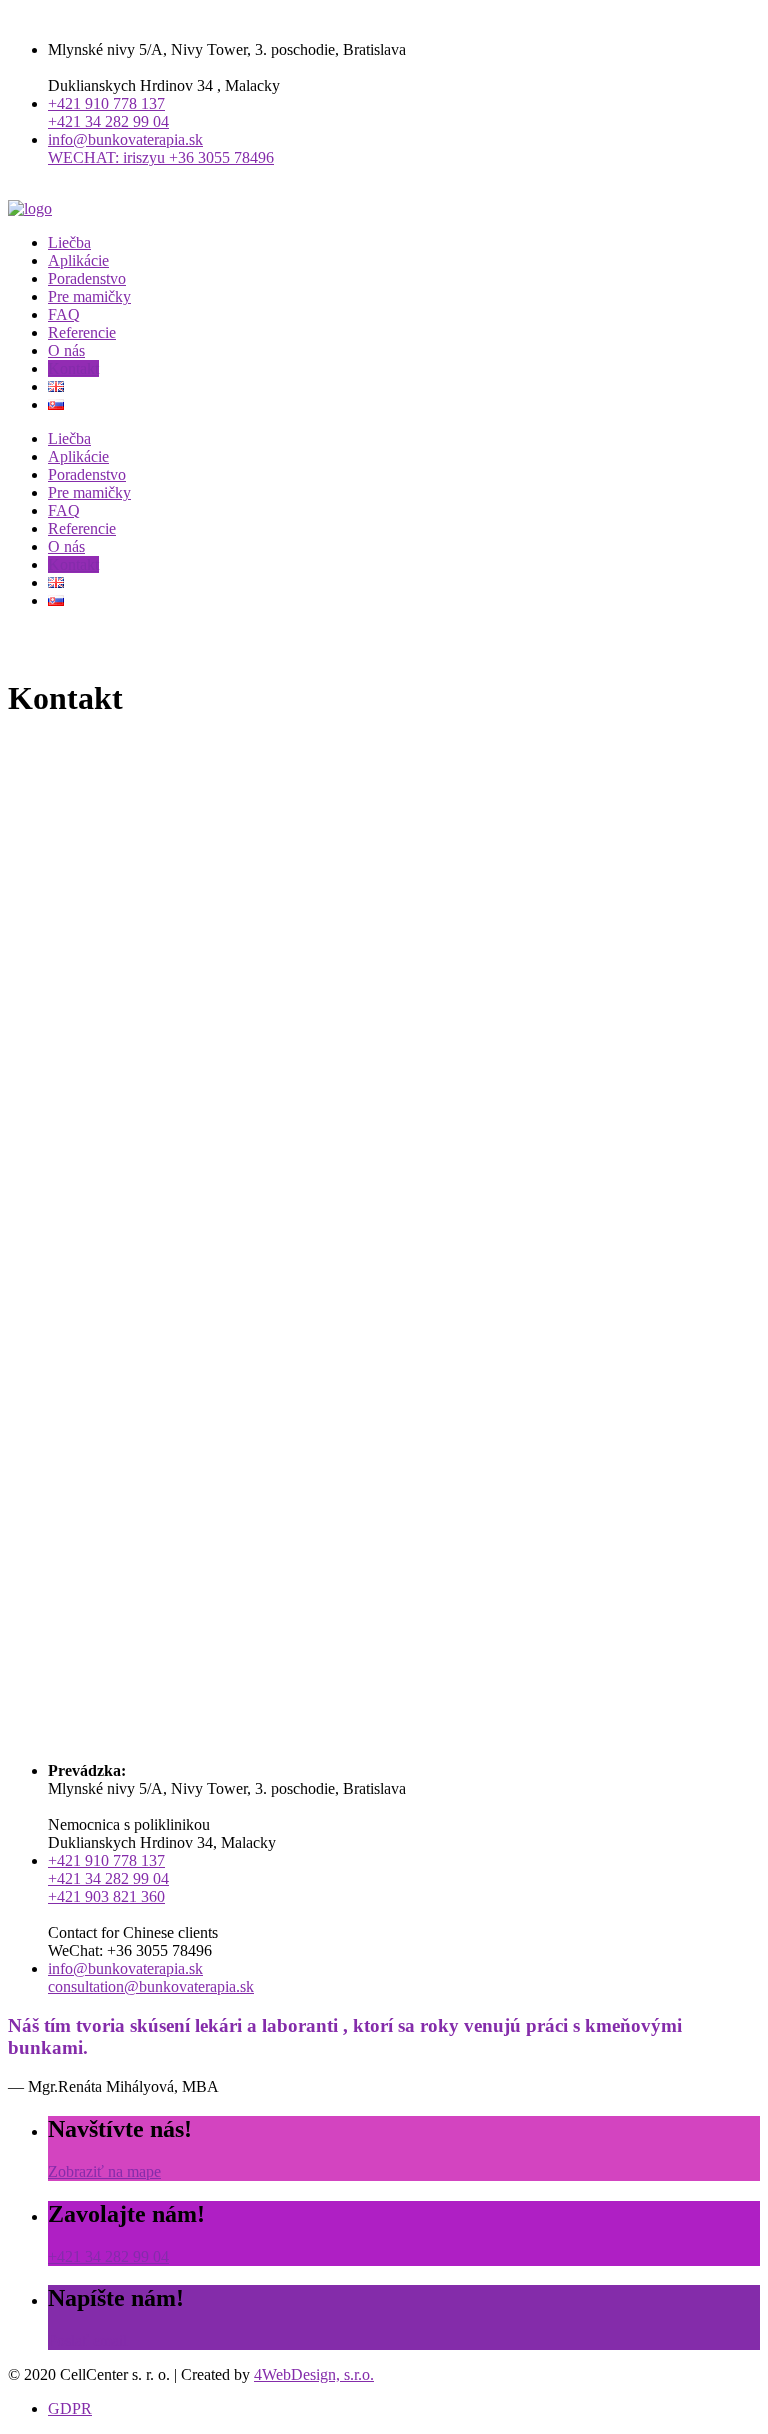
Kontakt (73, 368)
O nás (66, 350)
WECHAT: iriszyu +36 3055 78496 (161, 157)
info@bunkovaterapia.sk (125, 139)
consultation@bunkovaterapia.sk (151, 1986)
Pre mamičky (89, 296)
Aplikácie (78, 260)
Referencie (82, 332)
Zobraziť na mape (104, 2171)
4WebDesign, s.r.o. (314, 2374)
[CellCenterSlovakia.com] (30, 208)
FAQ (64, 314)
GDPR (70, 2408)
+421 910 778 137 (106, 103)
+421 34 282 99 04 (108, 121)
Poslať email (87, 2340)
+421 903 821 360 (106, 1896)
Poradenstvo (87, 278)
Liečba (69, 242)
